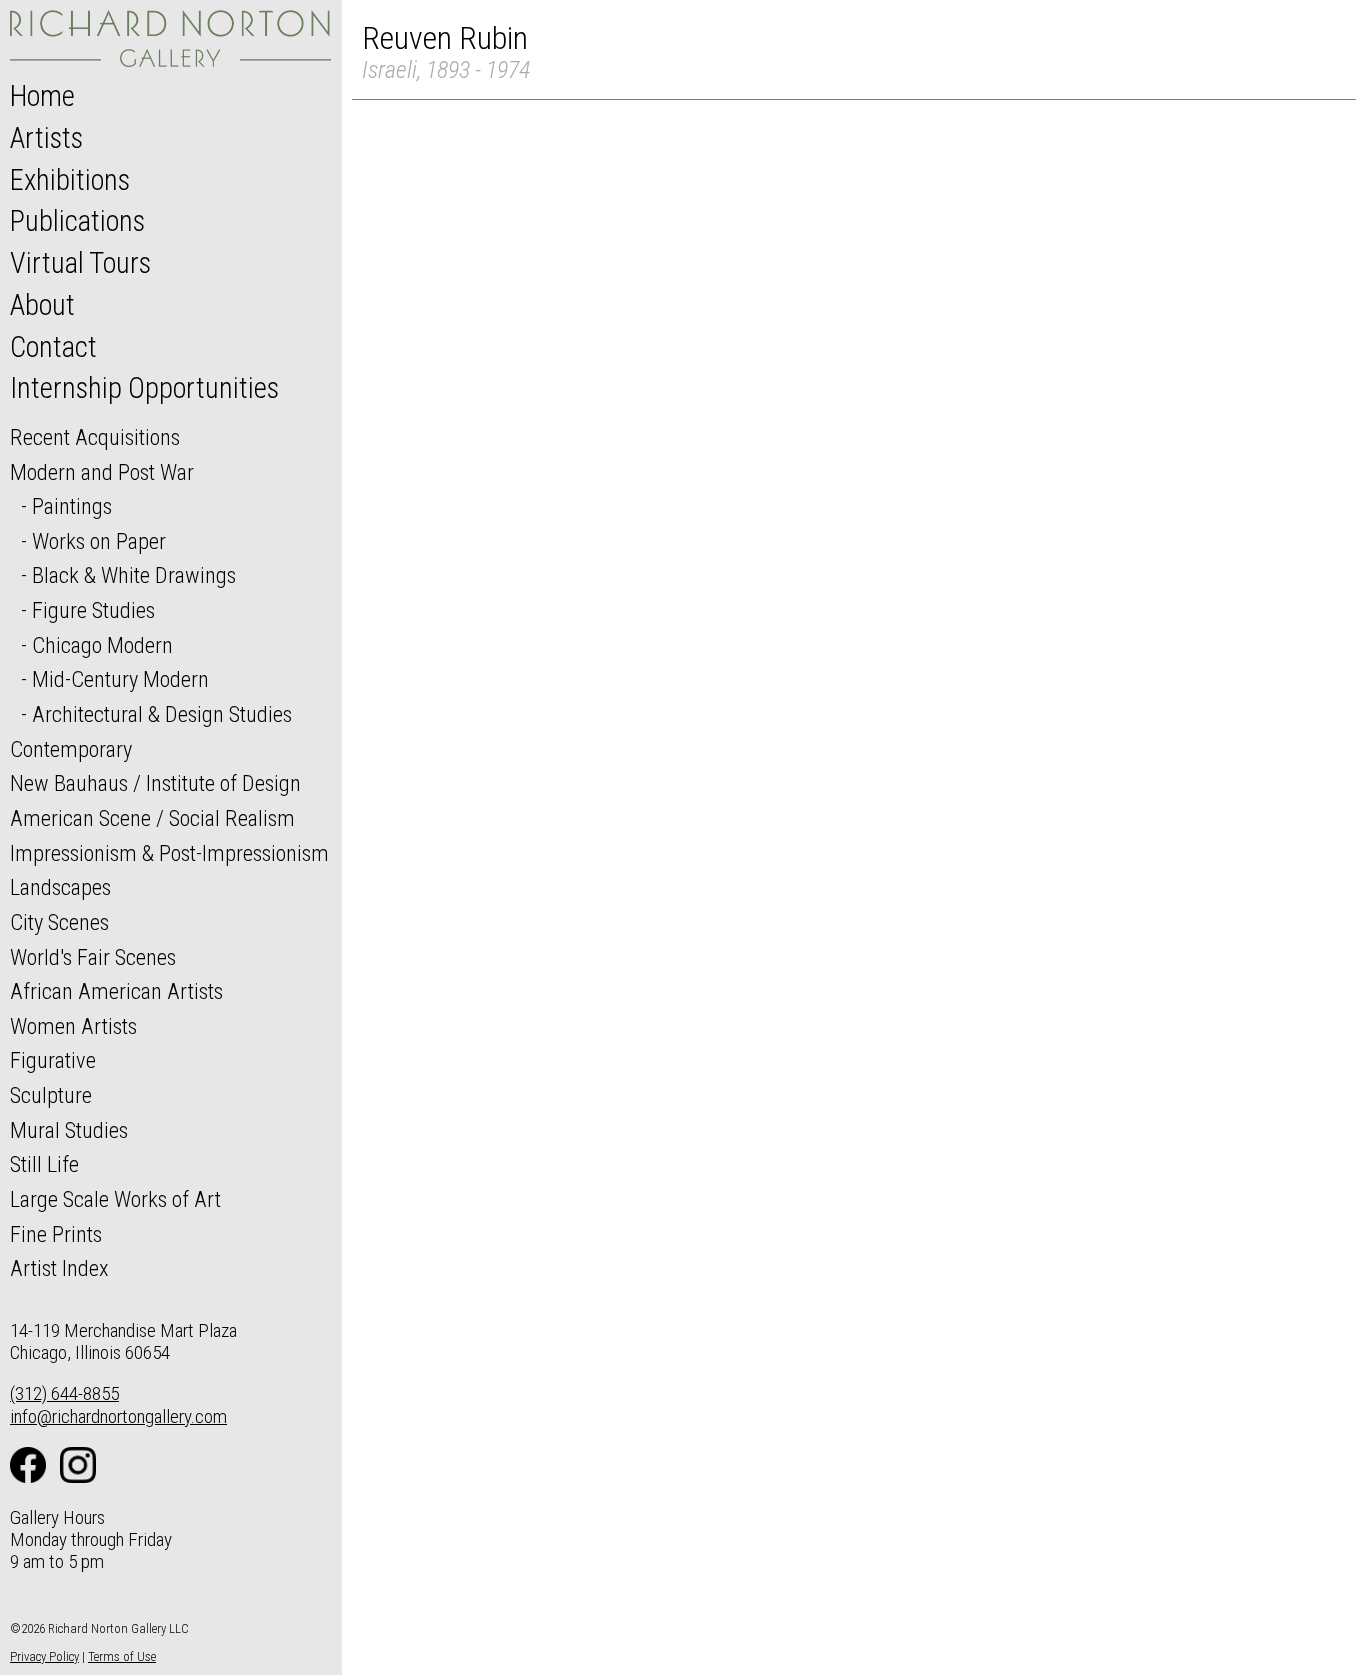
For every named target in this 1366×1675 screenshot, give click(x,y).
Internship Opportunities (144, 388)
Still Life (44, 1164)
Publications (77, 221)
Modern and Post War (102, 472)
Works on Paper (99, 541)
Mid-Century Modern (120, 679)
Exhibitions (70, 180)
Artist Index (59, 1268)
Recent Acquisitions (95, 437)
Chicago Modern (102, 645)
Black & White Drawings (134, 575)
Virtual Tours (80, 263)
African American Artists (116, 991)
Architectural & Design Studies (162, 714)
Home (42, 96)
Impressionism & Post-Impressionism (169, 853)
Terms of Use (122, 1656)
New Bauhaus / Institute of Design (155, 783)
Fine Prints (56, 1234)
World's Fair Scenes (93, 957)
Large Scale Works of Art (115, 1199)
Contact (53, 347)
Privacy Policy (44, 1656)
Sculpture (51, 1095)
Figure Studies (93, 610)
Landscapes (60, 887)
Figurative (53, 1060)
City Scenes (59, 922)
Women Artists (73, 1026)
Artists (46, 138)
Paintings (72, 506)
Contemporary (71, 749)
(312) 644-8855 (64, 1393)
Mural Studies (69, 1130)
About (42, 305)
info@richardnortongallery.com (118, 1416)
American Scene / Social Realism (152, 818)
